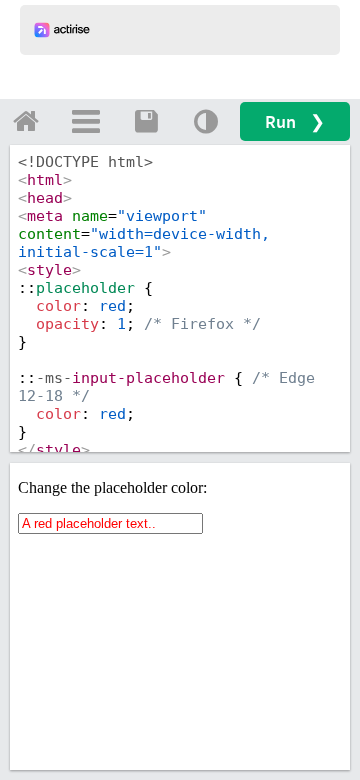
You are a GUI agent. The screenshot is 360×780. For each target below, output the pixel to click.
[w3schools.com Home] (26, 121)
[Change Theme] (206, 121)
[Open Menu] (86, 121)
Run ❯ (295, 121)
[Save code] (146, 121)
